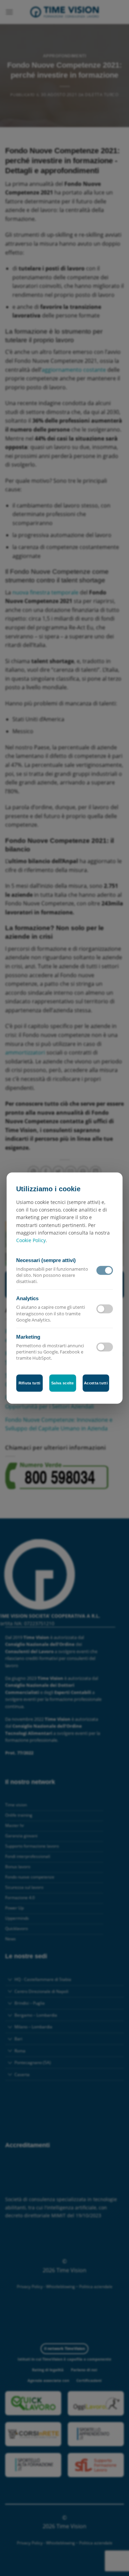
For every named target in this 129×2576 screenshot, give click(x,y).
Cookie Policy (31, 1241)
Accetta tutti (96, 1383)
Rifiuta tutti (30, 1383)
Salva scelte (63, 1383)
